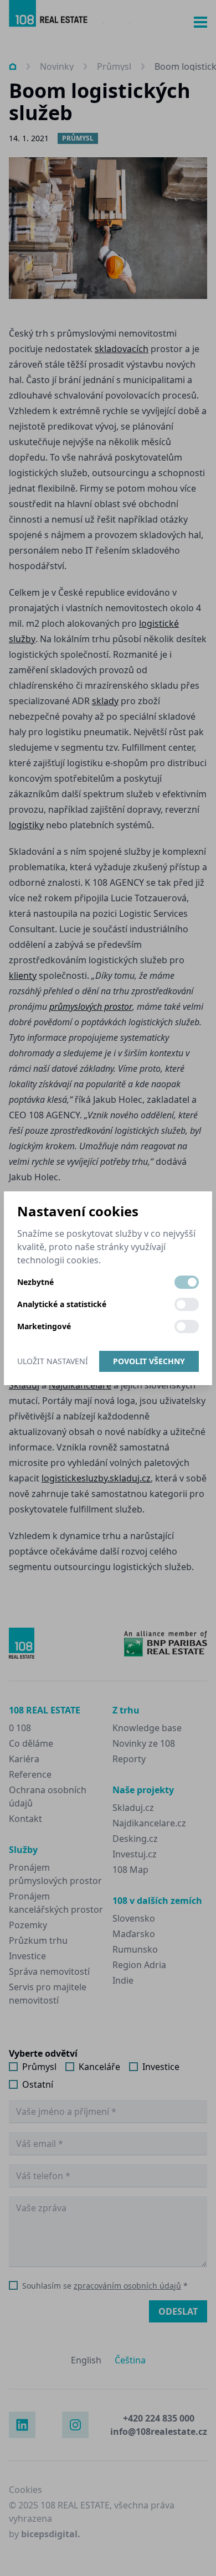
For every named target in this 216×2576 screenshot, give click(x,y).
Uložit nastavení (53, 1361)
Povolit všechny (149, 1361)
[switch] (187, 1282)
